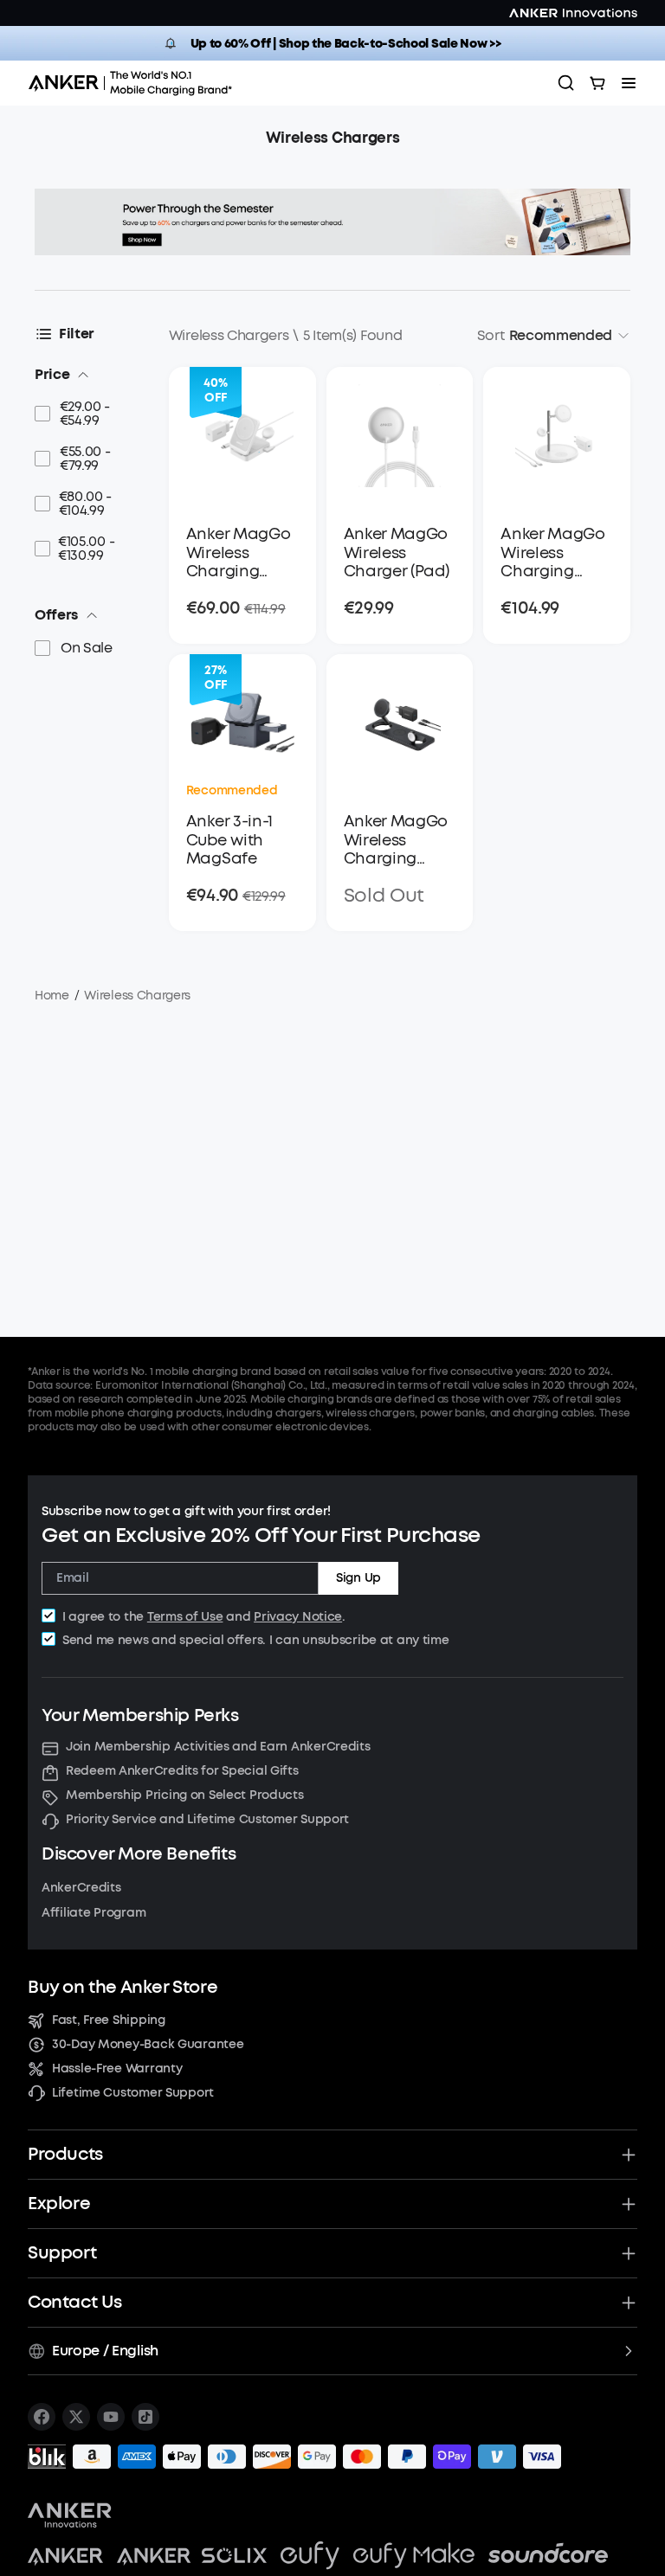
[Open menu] (629, 83)
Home (52, 996)
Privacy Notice (298, 1617)
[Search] (566, 83)
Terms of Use (185, 1617)
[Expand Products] (629, 2155)
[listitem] (42, 2417)
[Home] (136, 83)
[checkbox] (48, 1616)
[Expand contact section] (629, 2303)
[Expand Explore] (629, 2204)
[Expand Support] (629, 2253)
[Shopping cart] (597, 83)
